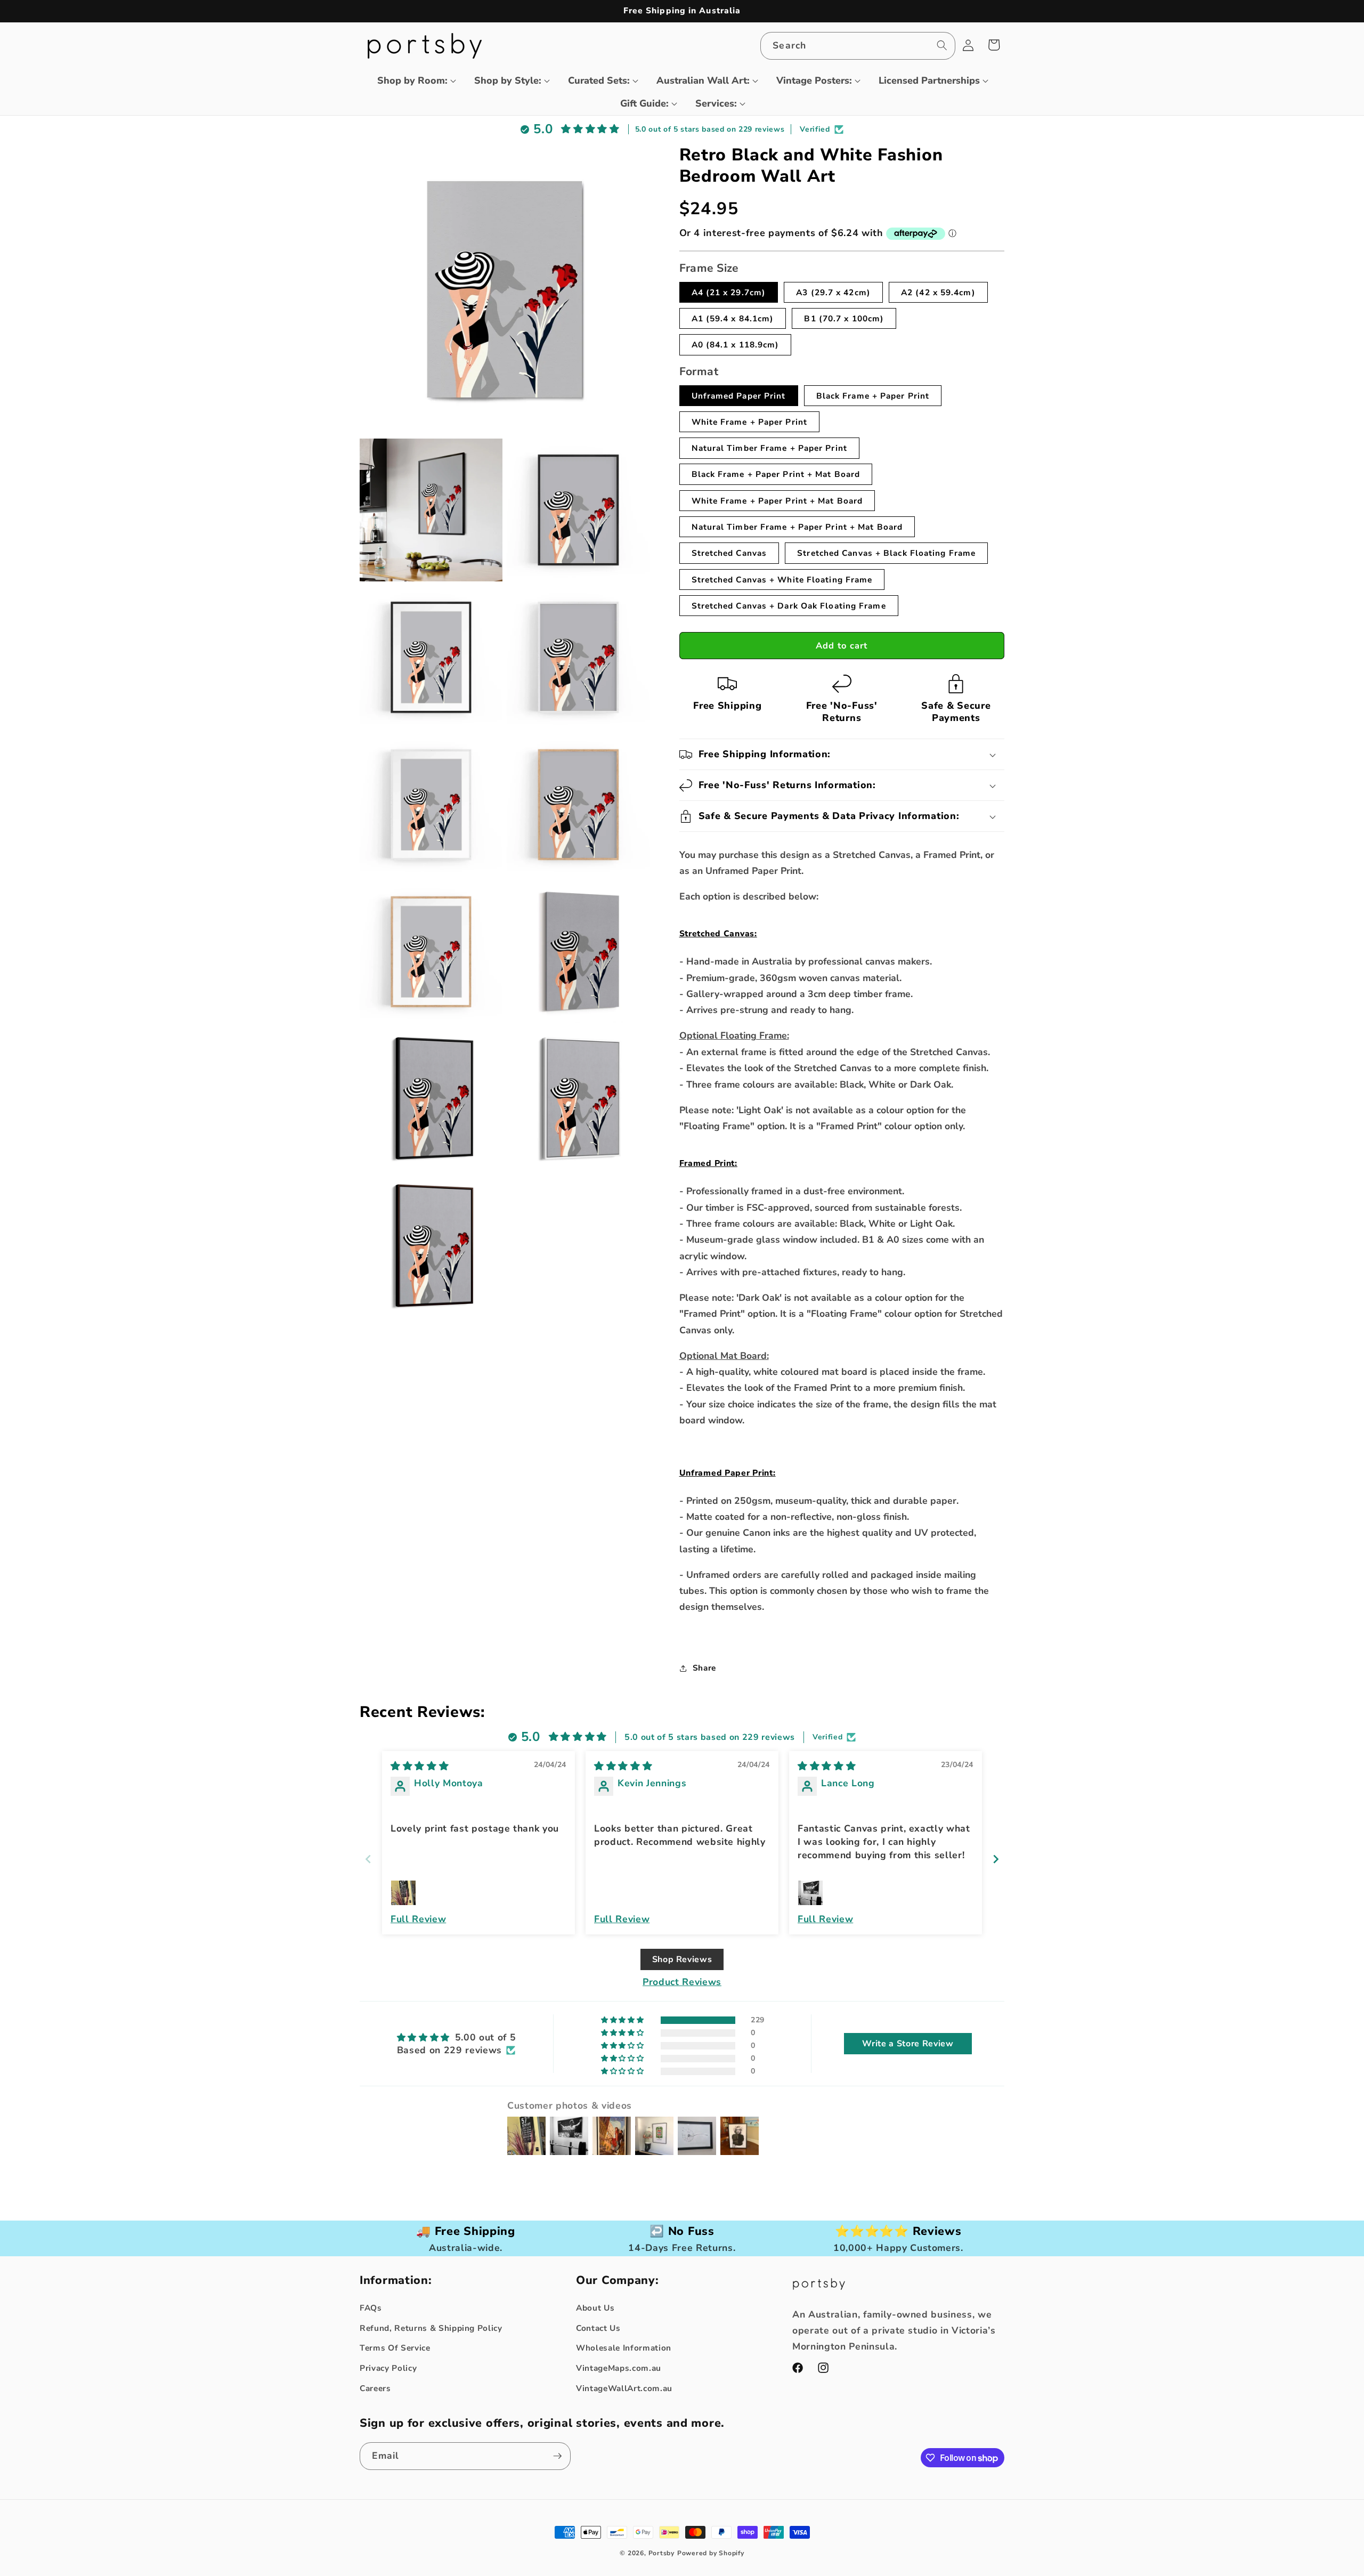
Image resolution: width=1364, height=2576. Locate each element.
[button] (412, 81)
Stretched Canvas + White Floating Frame (782, 580)
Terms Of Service (395, 2348)
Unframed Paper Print (739, 396)
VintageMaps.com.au (619, 2368)
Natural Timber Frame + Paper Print (769, 448)
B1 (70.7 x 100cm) (844, 318)
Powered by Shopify (711, 2553)
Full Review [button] (418, 1919)
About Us (595, 2308)
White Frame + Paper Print (750, 422)
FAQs (371, 2308)
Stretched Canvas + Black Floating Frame (886, 553)
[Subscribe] (557, 2456)
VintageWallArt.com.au (624, 2388)
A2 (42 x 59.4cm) (938, 292)
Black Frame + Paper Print (873, 396)
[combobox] (858, 46)
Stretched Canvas (729, 553)
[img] (420, 1766)
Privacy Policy (388, 2368)
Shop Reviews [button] (682, 1959)
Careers (375, 2388)
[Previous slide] (368, 1859)
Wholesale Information (624, 2348)
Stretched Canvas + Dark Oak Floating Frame (789, 606)
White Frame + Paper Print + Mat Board (777, 501)
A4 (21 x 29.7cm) (729, 292)
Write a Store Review (908, 2044)
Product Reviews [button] (682, 1982)
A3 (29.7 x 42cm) (833, 292)
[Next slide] (996, 1859)
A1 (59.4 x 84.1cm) (733, 318)
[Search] (941, 45)
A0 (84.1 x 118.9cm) (736, 345)
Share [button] (704, 1668)
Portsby (661, 2553)
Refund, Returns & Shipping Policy (431, 2328)
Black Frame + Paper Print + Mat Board (776, 474)
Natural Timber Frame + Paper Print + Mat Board (797, 527)
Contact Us (598, 2328)
